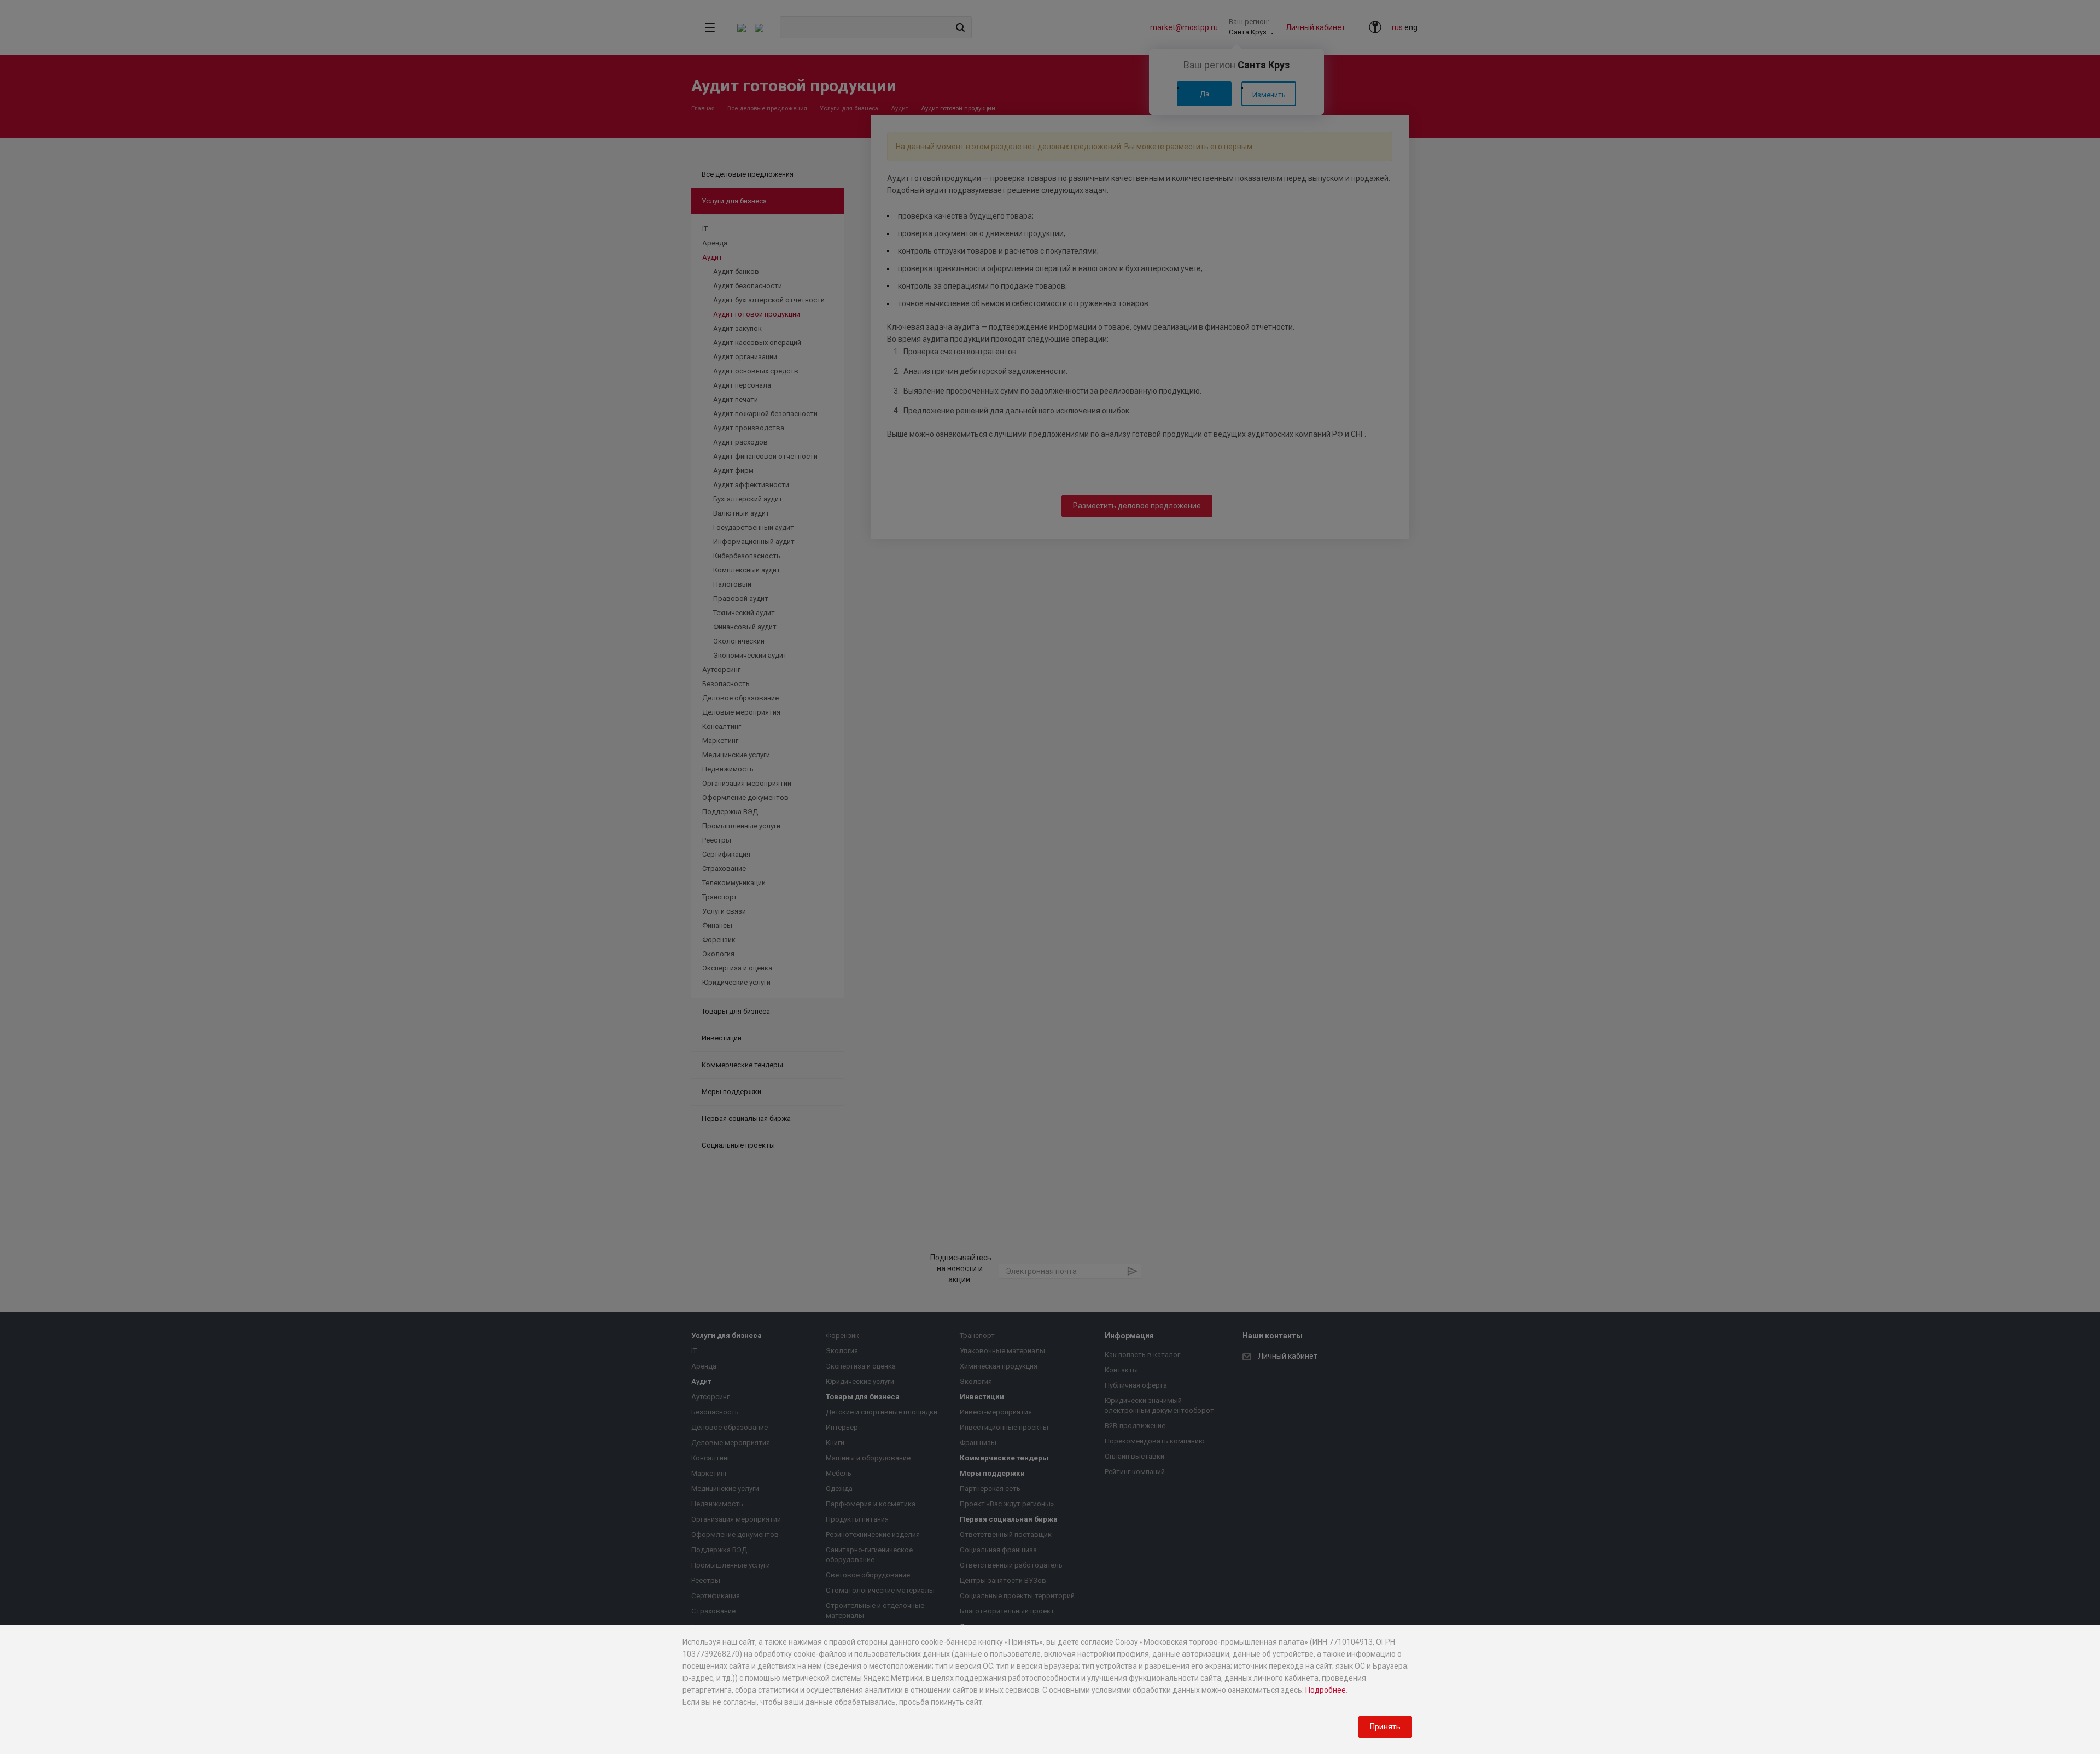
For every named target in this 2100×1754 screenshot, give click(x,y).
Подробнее (1326, 1690)
